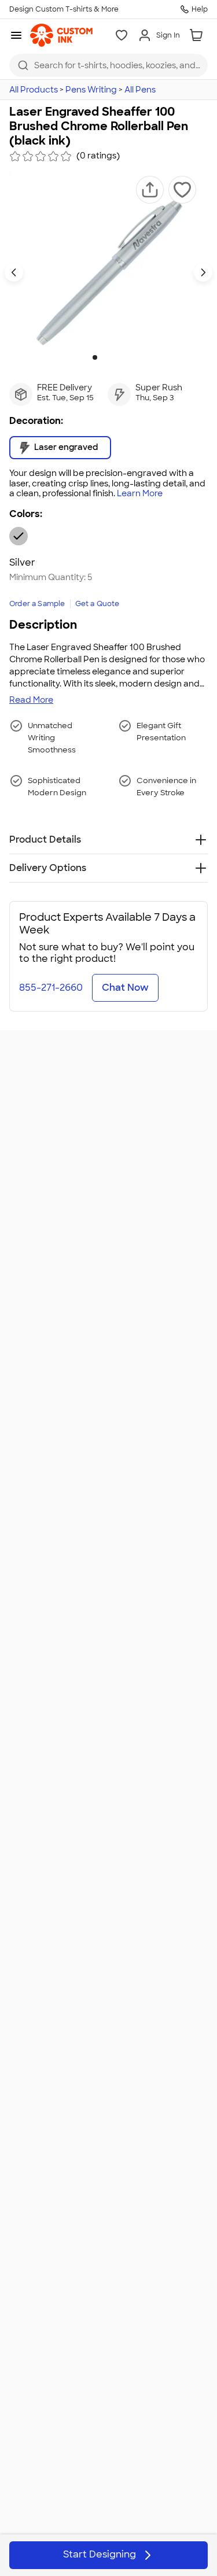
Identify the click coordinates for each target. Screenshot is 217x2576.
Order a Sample (37, 604)
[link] (61, 35)
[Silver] (19, 536)
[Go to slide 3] (113, 357)
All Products (34, 90)
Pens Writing (91, 90)
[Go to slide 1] (95, 357)
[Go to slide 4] (123, 357)
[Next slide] (203, 272)
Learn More (140, 494)
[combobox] (108, 65)
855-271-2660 (51, 988)
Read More (31, 700)
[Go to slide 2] (104, 357)
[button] (150, 190)
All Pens (140, 90)
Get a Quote (98, 604)
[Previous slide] (14, 272)
